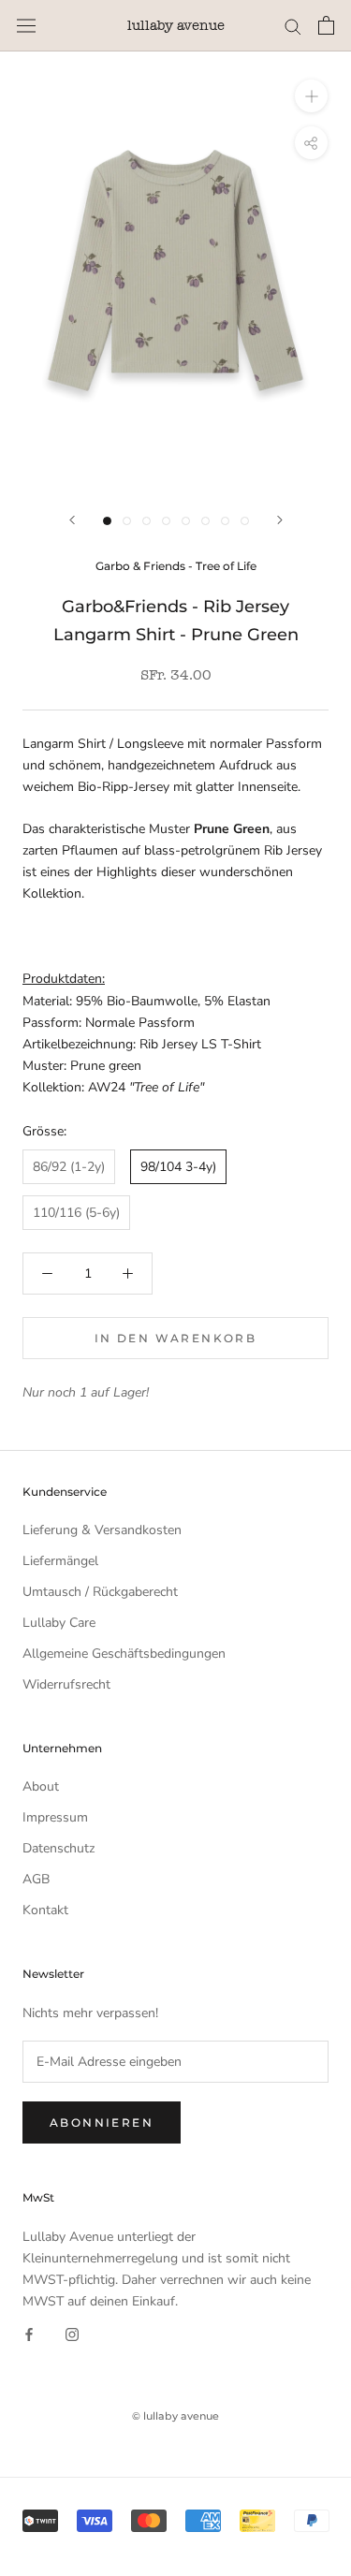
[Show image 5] (186, 521)
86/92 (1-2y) (69, 1167)
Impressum (55, 1817)
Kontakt (45, 1910)
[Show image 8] (245, 521)
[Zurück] (72, 520)
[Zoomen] (311, 96)
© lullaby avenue (175, 2416)
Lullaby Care (59, 1623)
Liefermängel (60, 1561)
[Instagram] (72, 2333)
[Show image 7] (225, 521)
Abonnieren (102, 2122)
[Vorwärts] (280, 520)
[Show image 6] (205, 521)
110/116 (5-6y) (76, 1213)
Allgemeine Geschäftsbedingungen (124, 1654)
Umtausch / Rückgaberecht (100, 1592)
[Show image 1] (107, 521)
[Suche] (293, 26)
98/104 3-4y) (178, 1167)
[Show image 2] (127, 521)
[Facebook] (29, 2333)
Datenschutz (58, 1848)
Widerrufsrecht (66, 1684)
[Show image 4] (166, 521)
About (41, 1786)
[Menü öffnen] (26, 26)
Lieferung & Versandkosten (102, 1530)
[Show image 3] (146, 521)
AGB (36, 1879)
